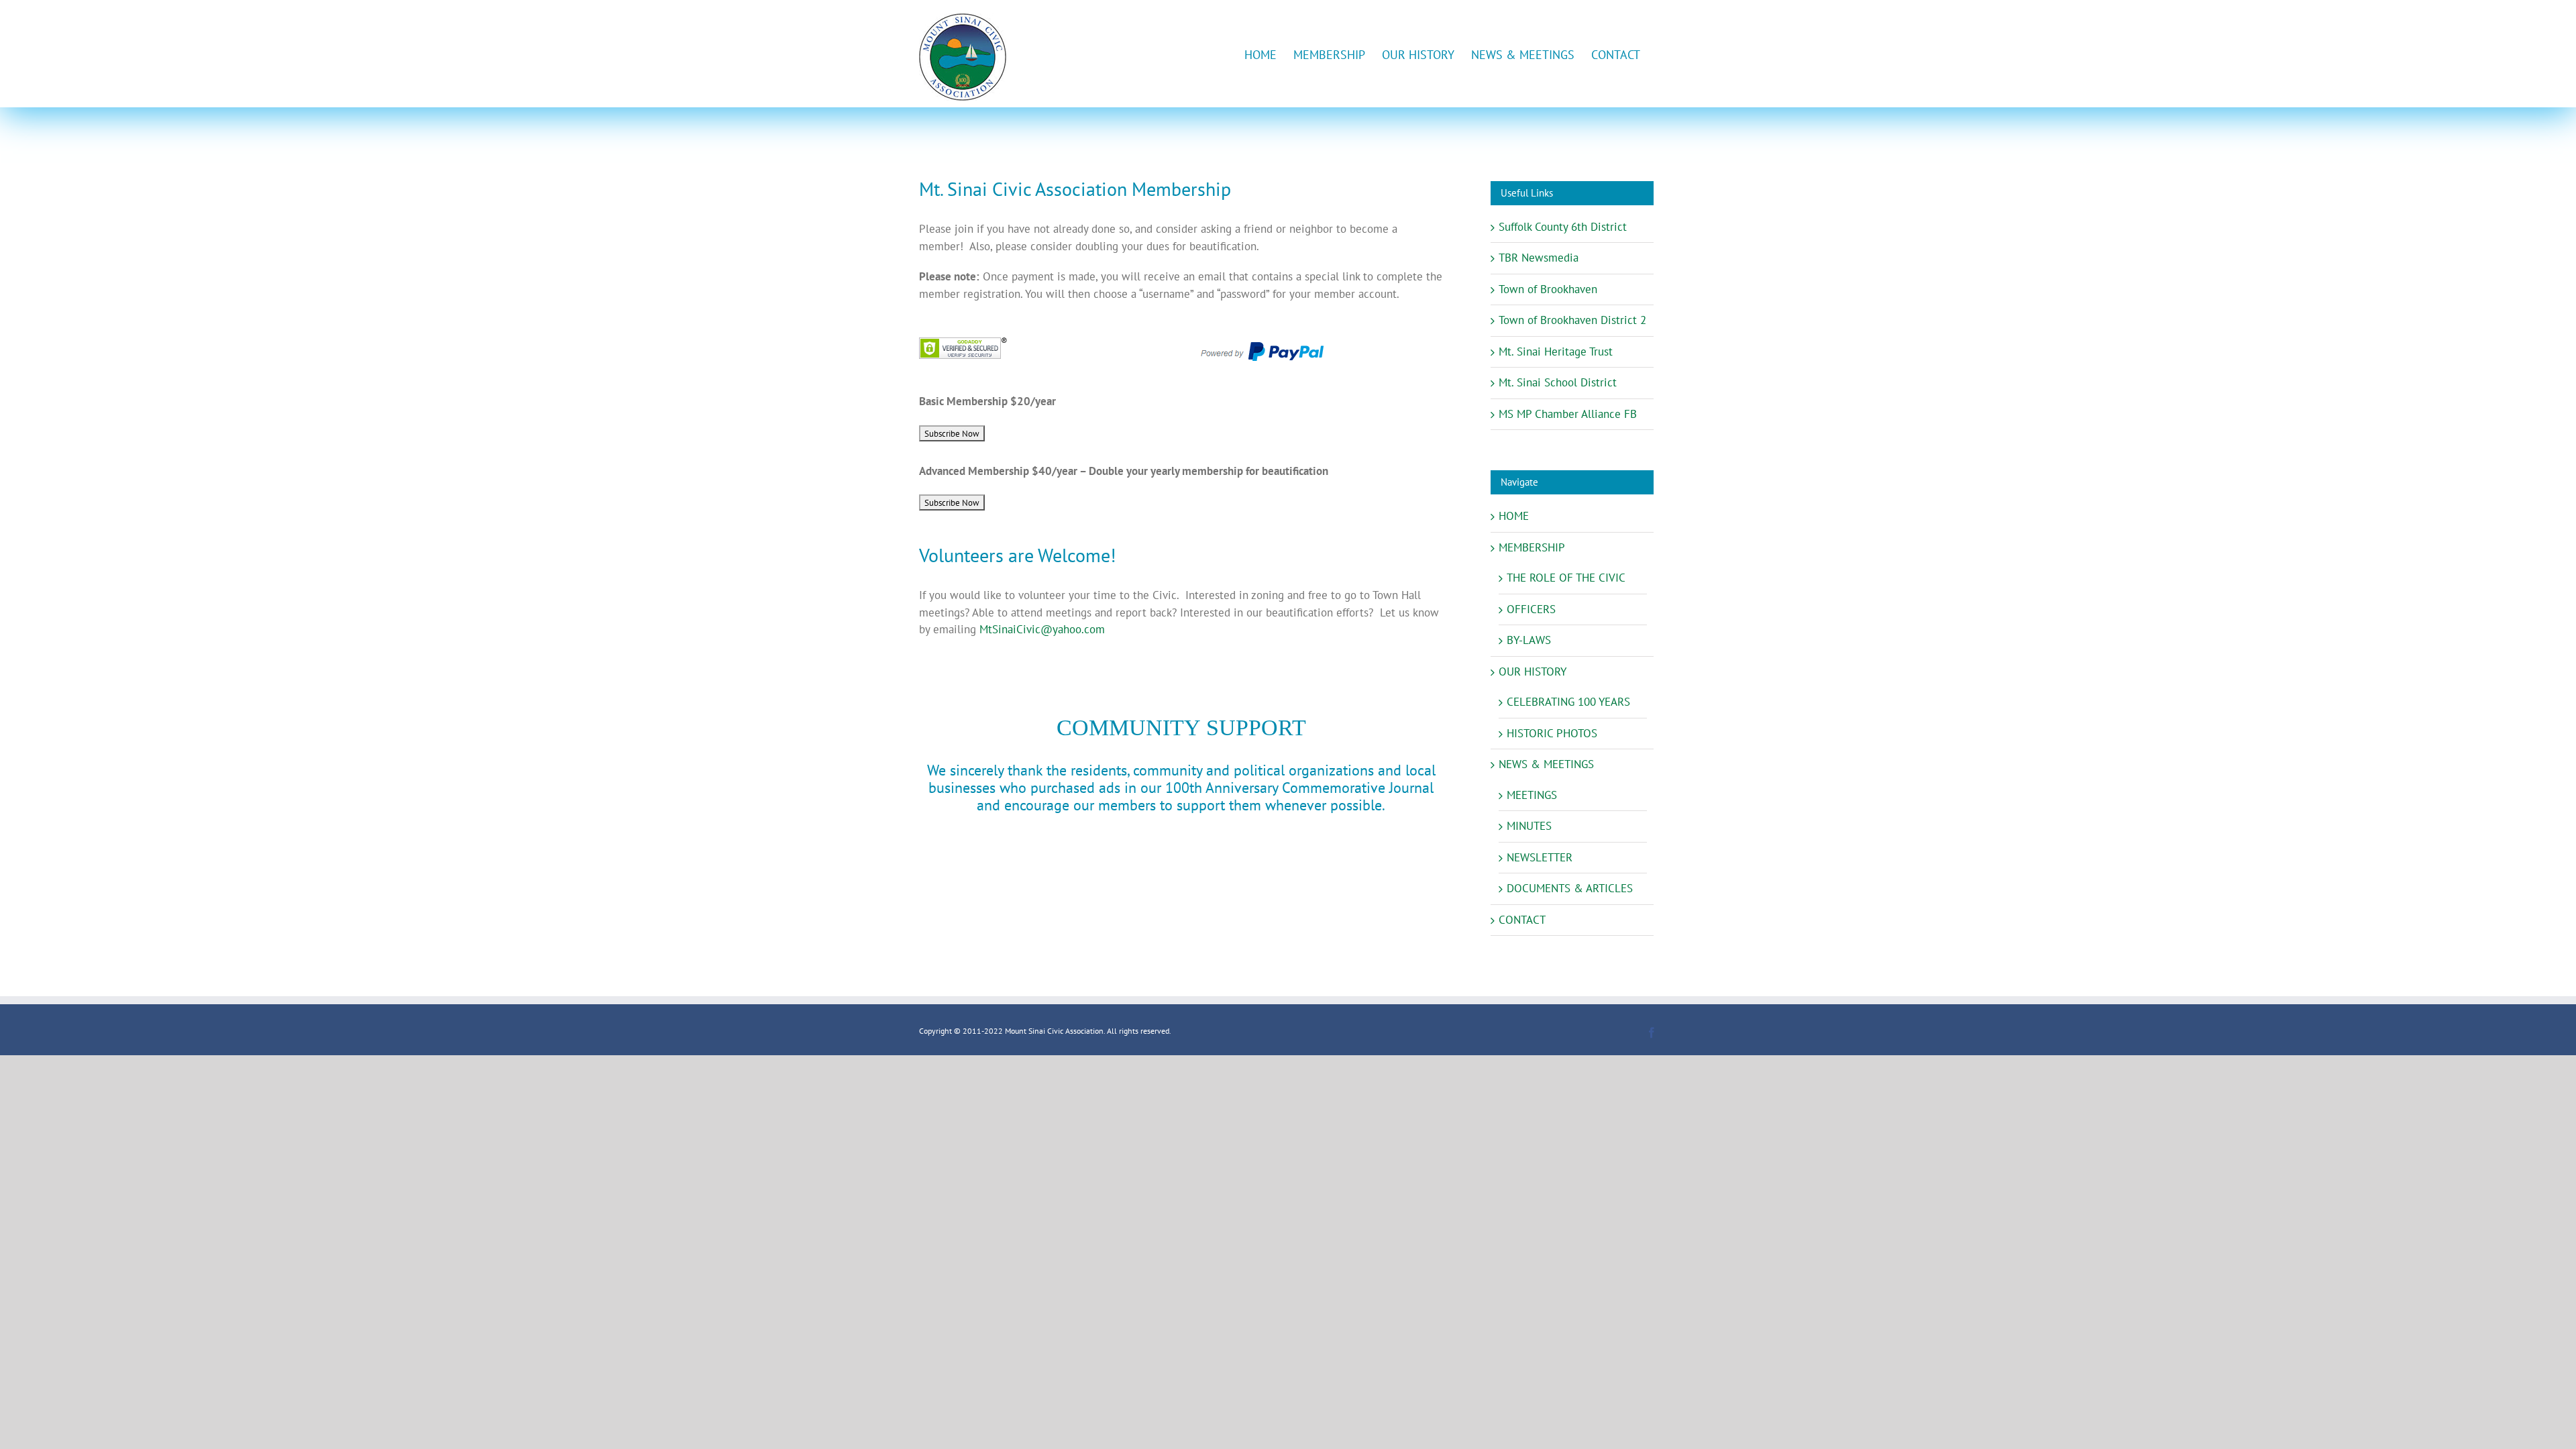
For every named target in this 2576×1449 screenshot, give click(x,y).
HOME (1514, 516)
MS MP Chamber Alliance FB (1568, 414)
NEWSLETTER (1540, 857)
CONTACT (1522, 920)
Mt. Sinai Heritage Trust (1556, 352)
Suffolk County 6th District (1563, 227)
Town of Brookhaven (1548, 289)
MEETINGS (1532, 795)
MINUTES (1529, 826)
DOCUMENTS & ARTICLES (1570, 888)
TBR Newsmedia (1539, 258)
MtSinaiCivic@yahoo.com (1042, 629)
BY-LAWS (1529, 640)
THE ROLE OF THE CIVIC (1566, 578)
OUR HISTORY (1533, 672)
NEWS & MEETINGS (1546, 764)
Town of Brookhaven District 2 (1572, 320)
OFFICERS (1531, 609)
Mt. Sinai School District (1558, 382)
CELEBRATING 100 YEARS (1568, 702)
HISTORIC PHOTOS (1552, 733)
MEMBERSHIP (1532, 547)
